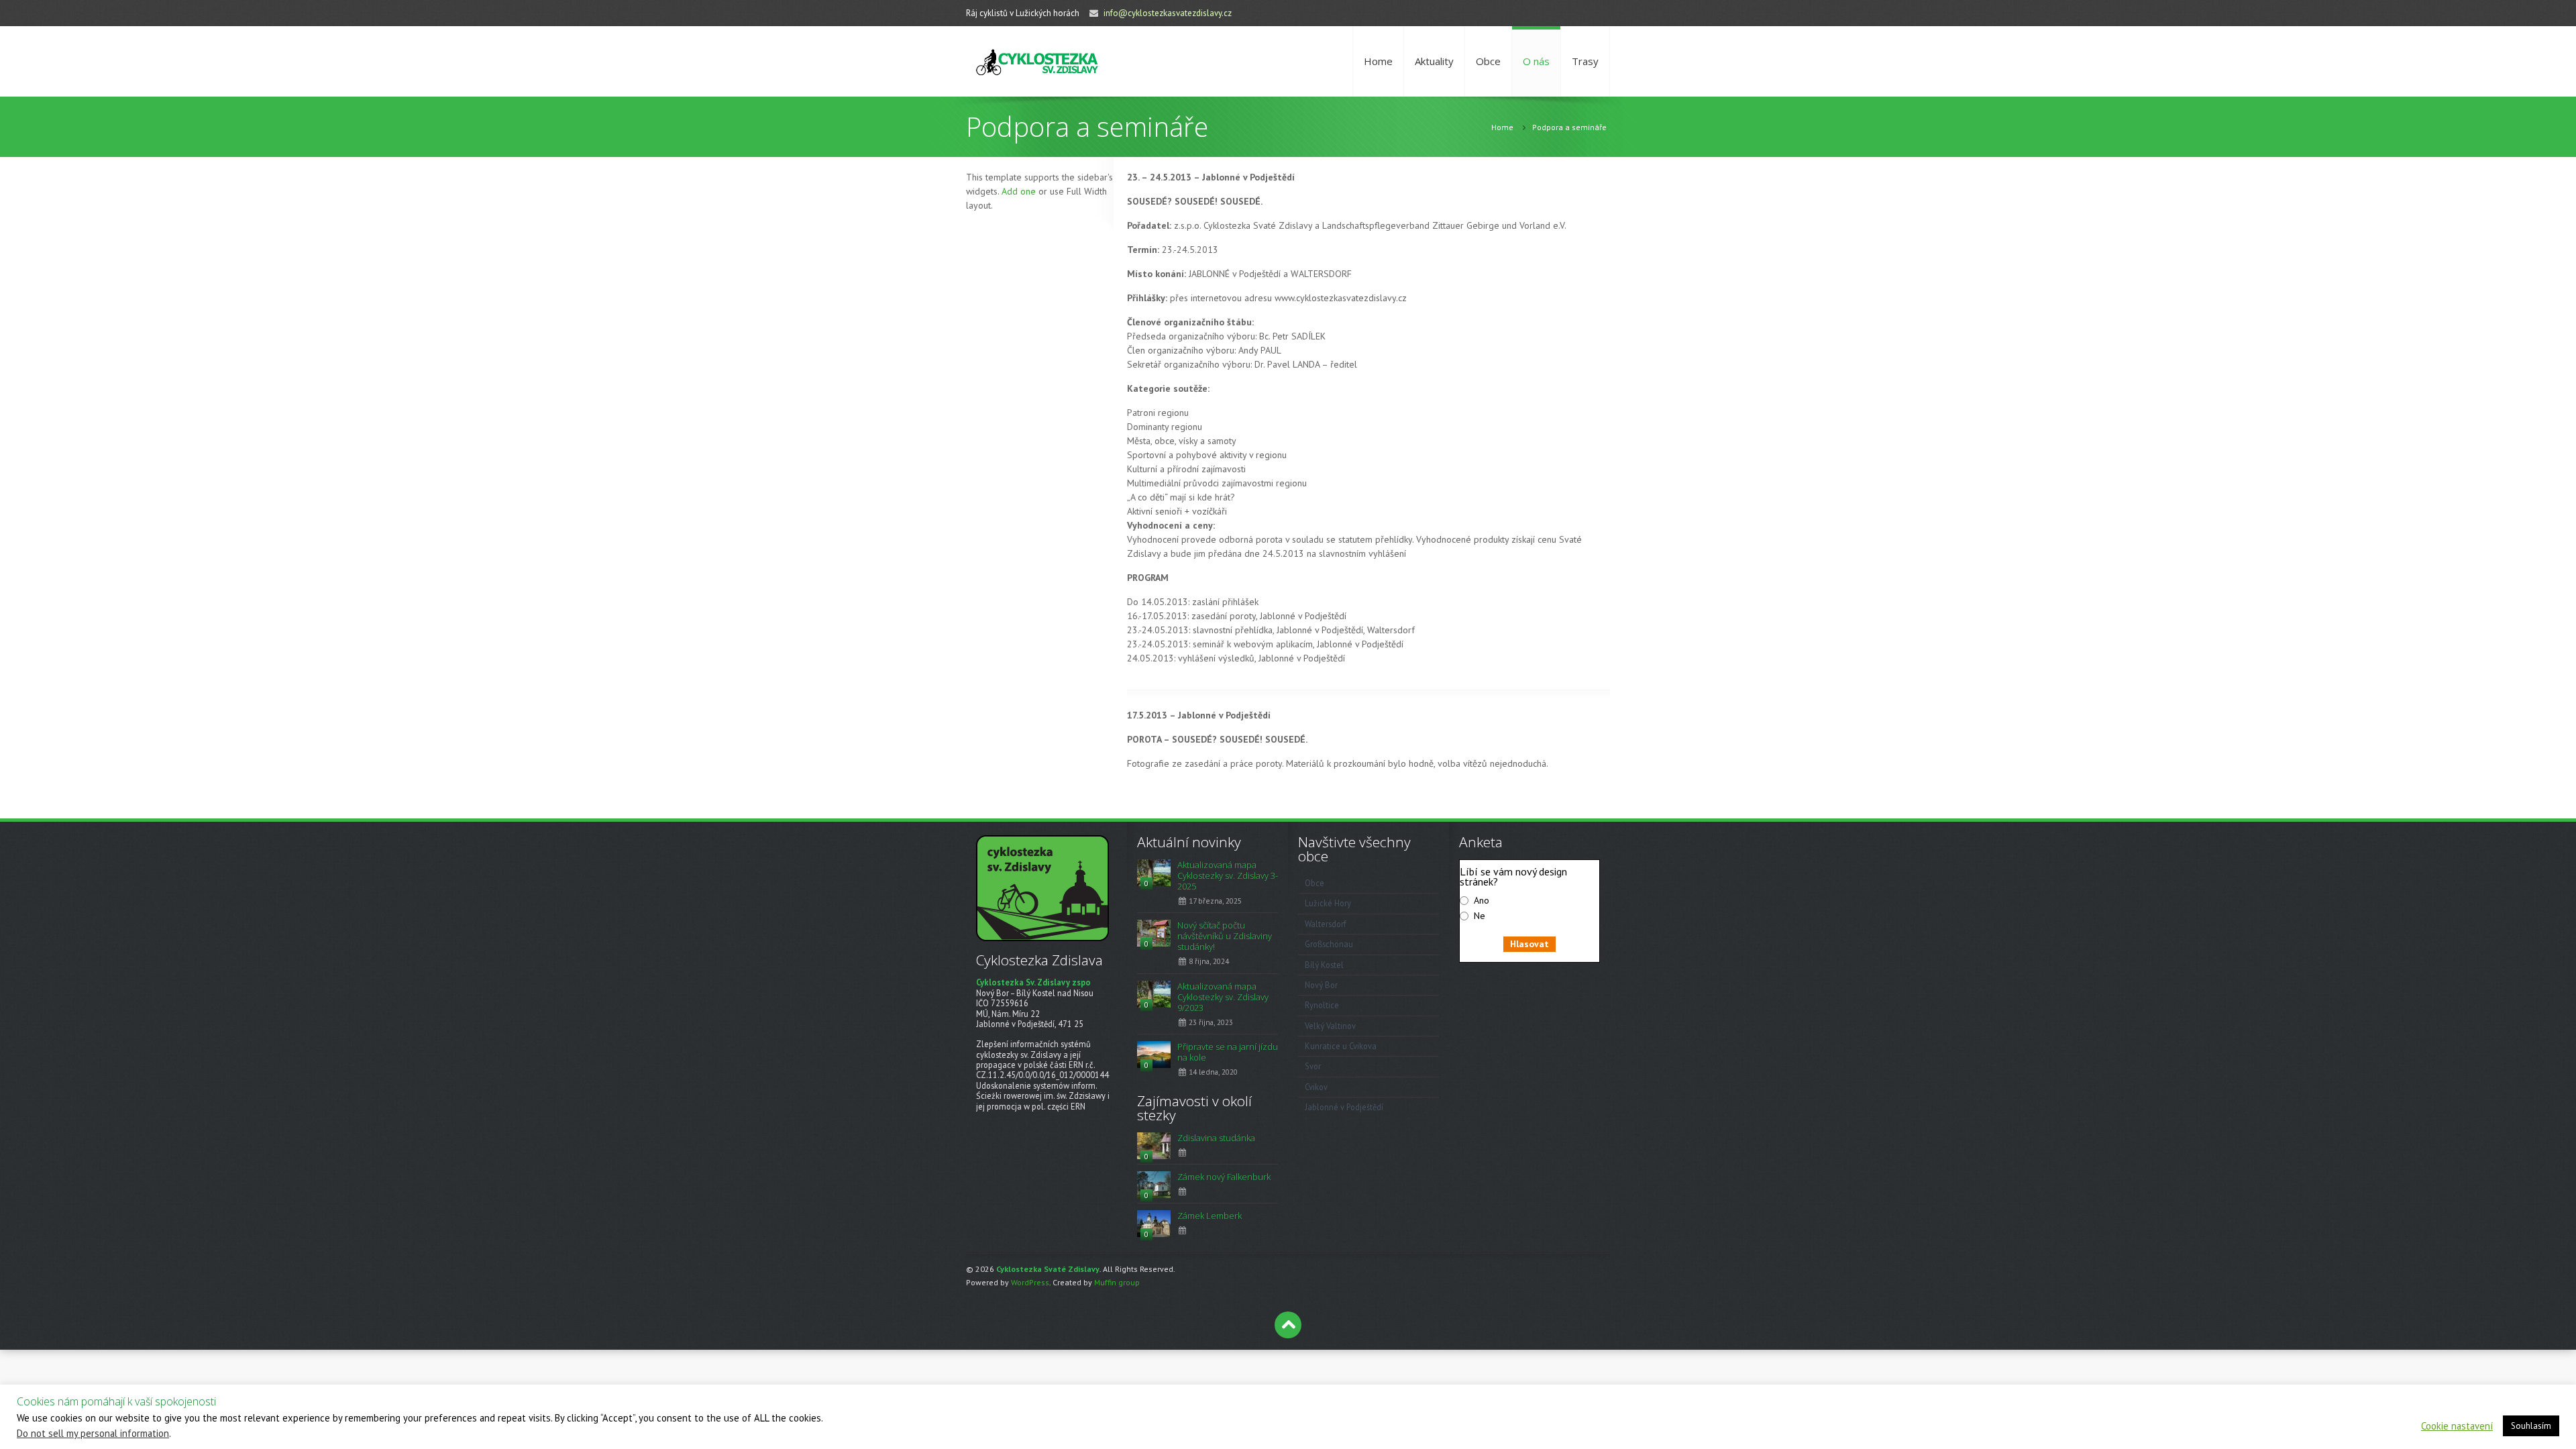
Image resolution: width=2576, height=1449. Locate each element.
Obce (1488, 61)
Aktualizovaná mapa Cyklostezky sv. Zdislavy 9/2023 (1223, 997)
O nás (1536, 61)
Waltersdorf (1326, 924)
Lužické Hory (1328, 903)
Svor (1313, 1066)
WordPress (1030, 1282)
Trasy (1585, 61)
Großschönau (1329, 944)
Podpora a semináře (1569, 127)
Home (1378, 61)
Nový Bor (1321, 985)
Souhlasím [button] (2531, 1426)
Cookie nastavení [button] (2457, 1426)
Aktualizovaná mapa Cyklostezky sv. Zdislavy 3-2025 (1228, 875)
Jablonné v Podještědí (1344, 1107)
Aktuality (1434, 61)
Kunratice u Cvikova (1341, 1046)
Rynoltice (1322, 1005)
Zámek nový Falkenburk (1224, 1177)
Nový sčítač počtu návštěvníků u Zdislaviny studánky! (1225, 936)
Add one (1019, 191)
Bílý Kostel (1324, 965)
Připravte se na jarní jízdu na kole (1228, 1052)
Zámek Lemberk (1210, 1216)
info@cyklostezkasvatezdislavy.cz (1168, 13)
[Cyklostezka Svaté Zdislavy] (1037, 61)
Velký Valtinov (1330, 1026)
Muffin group (1117, 1282)
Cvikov (1316, 1087)
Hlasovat (1529, 944)
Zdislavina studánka (1216, 1138)
